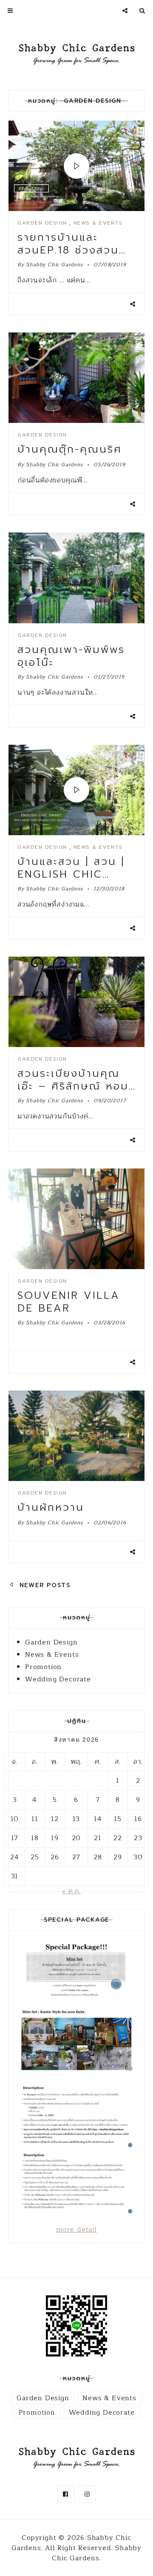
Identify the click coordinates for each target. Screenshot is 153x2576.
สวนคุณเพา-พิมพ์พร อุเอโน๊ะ (71, 656)
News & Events (98, 223)
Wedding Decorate (58, 1679)
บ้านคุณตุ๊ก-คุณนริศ (70, 449)
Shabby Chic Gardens (54, 265)
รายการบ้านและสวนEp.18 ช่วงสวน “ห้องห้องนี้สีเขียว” (68, 250)
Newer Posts (44, 1585)
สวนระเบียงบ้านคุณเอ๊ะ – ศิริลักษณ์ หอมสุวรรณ (73, 1086)
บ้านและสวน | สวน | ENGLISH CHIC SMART (71, 874)
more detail (76, 2230)
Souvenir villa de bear (69, 1302)
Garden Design (42, 223)
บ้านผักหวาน (51, 1507)
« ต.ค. (71, 1891)
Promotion (43, 1667)
